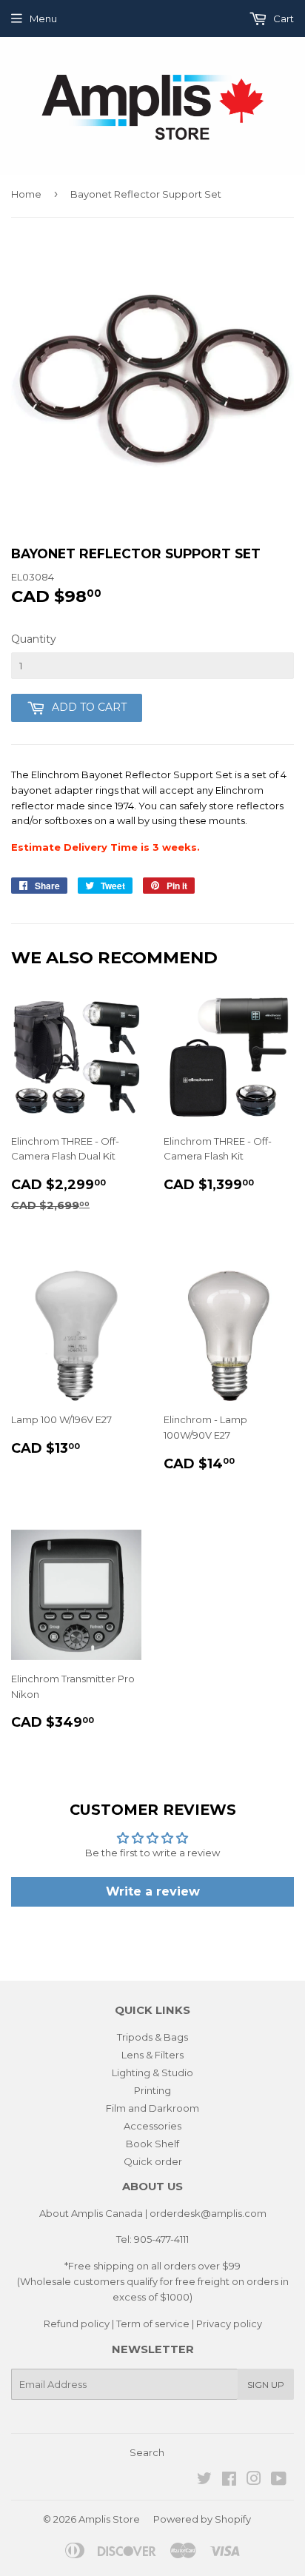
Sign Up (266, 2385)
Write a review (153, 1891)
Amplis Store (109, 2519)
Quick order (153, 2161)
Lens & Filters (152, 2055)
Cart (282, 19)
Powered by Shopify (202, 2519)
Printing (152, 2090)
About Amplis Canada (91, 2213)
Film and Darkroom (152, 2108)
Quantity (34, 639)
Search (147, 2452)
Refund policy (77, 2324)
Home (26, 194)
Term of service (153, 2324)
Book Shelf (152, 2144)
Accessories (152, 2126)
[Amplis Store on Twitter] (204, 2480)
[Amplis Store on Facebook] (229, 2480)
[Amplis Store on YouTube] (279, 2480)
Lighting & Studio (152, 2072)
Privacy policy (229, 2324)
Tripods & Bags (152, 2037)
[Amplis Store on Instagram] (254, 2480)
